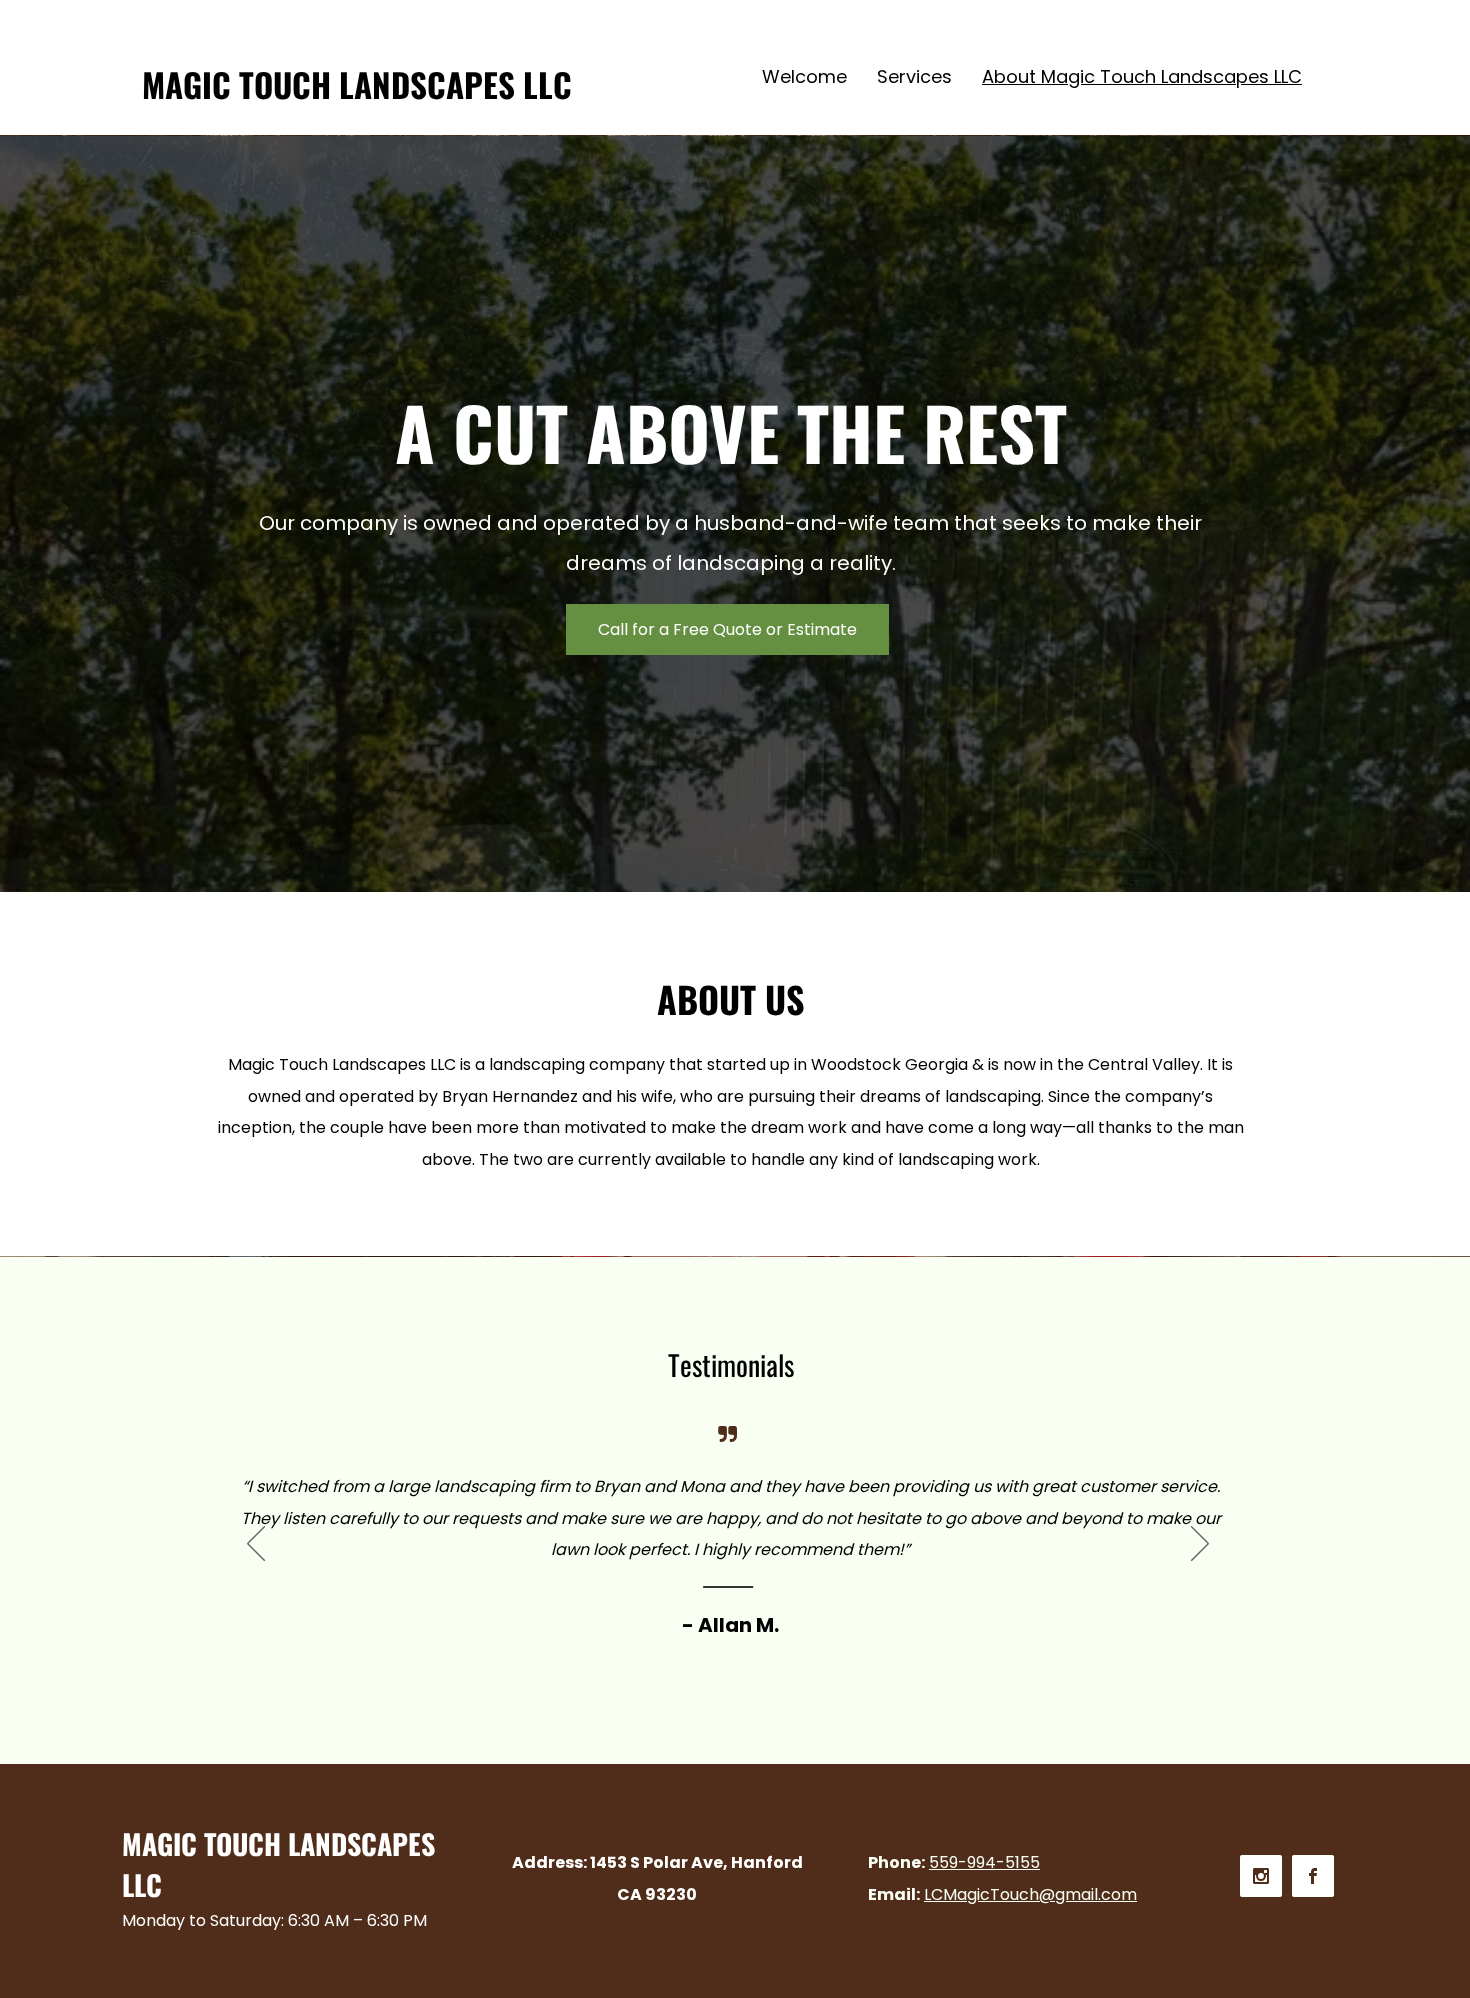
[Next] (1200, 1545)
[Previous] (256, 1545)
